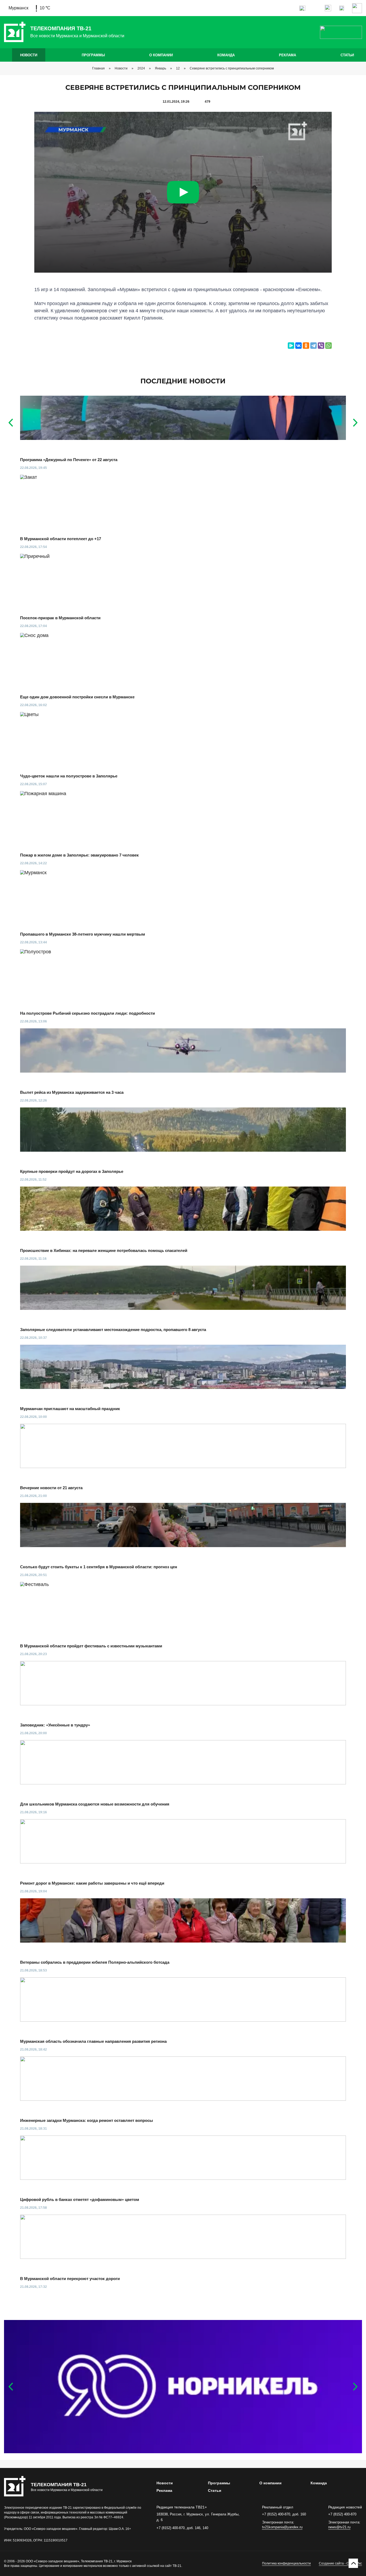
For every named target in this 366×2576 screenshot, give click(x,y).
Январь (160, 68)
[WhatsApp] (328, 346)
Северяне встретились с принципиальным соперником (232, 68)
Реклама (287, 55)
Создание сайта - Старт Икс (340, 2563)
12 (178, 68)
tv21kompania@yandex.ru (282, 2527)
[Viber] (321, 346)
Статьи (347, 55)
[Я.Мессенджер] (291, 346)
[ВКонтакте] (298, 346)
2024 (141, 68)
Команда (226, 55)
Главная (98, 68)
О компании (161, 55)
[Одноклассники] (306, 346)
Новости (29, 55)
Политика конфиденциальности (286, 2563)
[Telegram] (313, 346)
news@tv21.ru (339, 2527)
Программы (93, 55)
